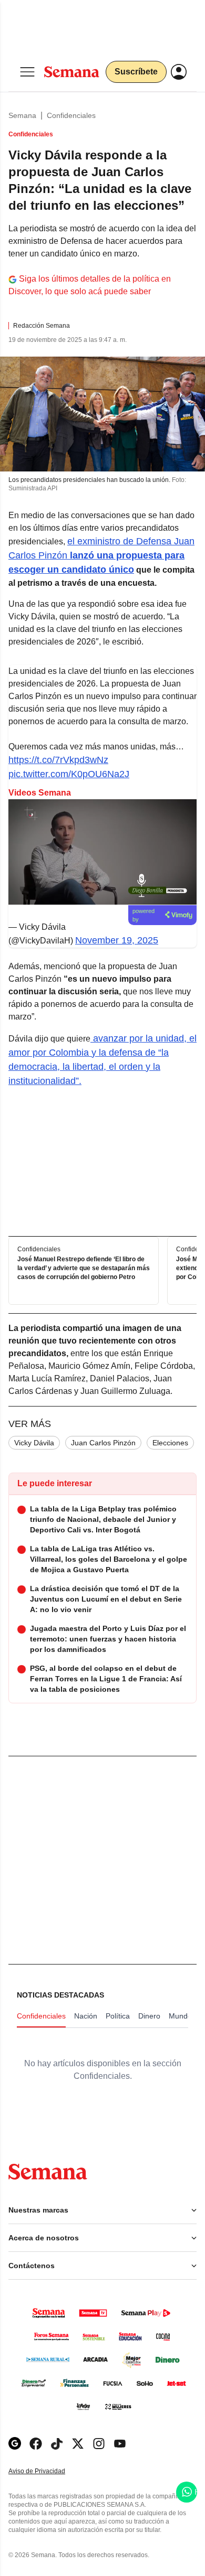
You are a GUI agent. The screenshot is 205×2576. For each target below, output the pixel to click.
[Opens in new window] (36, 2444)
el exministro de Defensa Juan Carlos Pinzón (101, 555)
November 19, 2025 (117, 940)
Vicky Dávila (34, 1443)
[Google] (15, 2444)
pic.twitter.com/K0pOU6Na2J (69, 774)
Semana (22, 115)
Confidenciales (71, 115)
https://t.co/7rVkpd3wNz (58, 760)
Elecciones (170, 1443)
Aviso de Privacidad (48, 2471)
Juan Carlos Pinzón (103, 1443)
